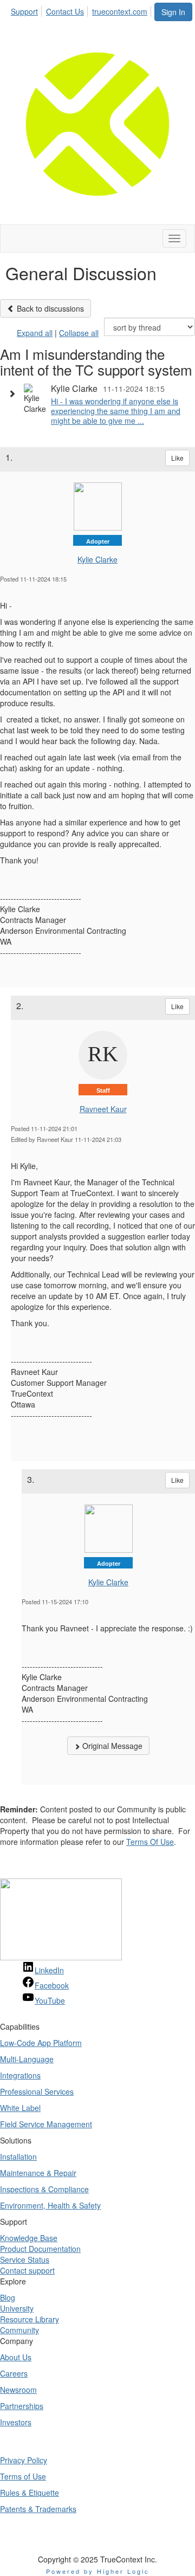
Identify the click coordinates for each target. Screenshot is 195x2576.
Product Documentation (40, 2249)
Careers (14, 2373)
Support (24, 11)
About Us (16, 2357)
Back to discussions (49, 308)
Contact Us (65, 11)
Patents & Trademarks (38, 2509)
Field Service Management (46, 2124)
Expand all (35, 333)
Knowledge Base (29, 2238)
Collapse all (79, 333)
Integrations (20, 2075)
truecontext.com (120, 11)
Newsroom (18, 2390)
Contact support (27, 2270)
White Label (20, 2108)
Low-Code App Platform (41, 2043)
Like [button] (177, 458)
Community (19, 2330)
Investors (16, 2422)
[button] (15, 393)
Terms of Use (23, 2476)
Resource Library (30, 2319)
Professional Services (37, 2091)
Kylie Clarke (97, 559)
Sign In (173, 12)
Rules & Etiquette (30, 2493)
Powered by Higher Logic (98, 2571)
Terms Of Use (150, 1842)
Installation (18, 2157)
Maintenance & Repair (38, 2173)
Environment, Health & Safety (50, 2205)
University (17, 2308)
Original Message (111, 1746)
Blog (8, 2297)
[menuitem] (27, 10)
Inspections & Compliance (44, 2189)
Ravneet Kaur (103, 1109)
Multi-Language (27, 2059)
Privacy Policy (24, 2460)
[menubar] (82, 10)
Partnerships (22, 2406)
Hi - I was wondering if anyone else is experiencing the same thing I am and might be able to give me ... (116, 411)
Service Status (25, 2259)
